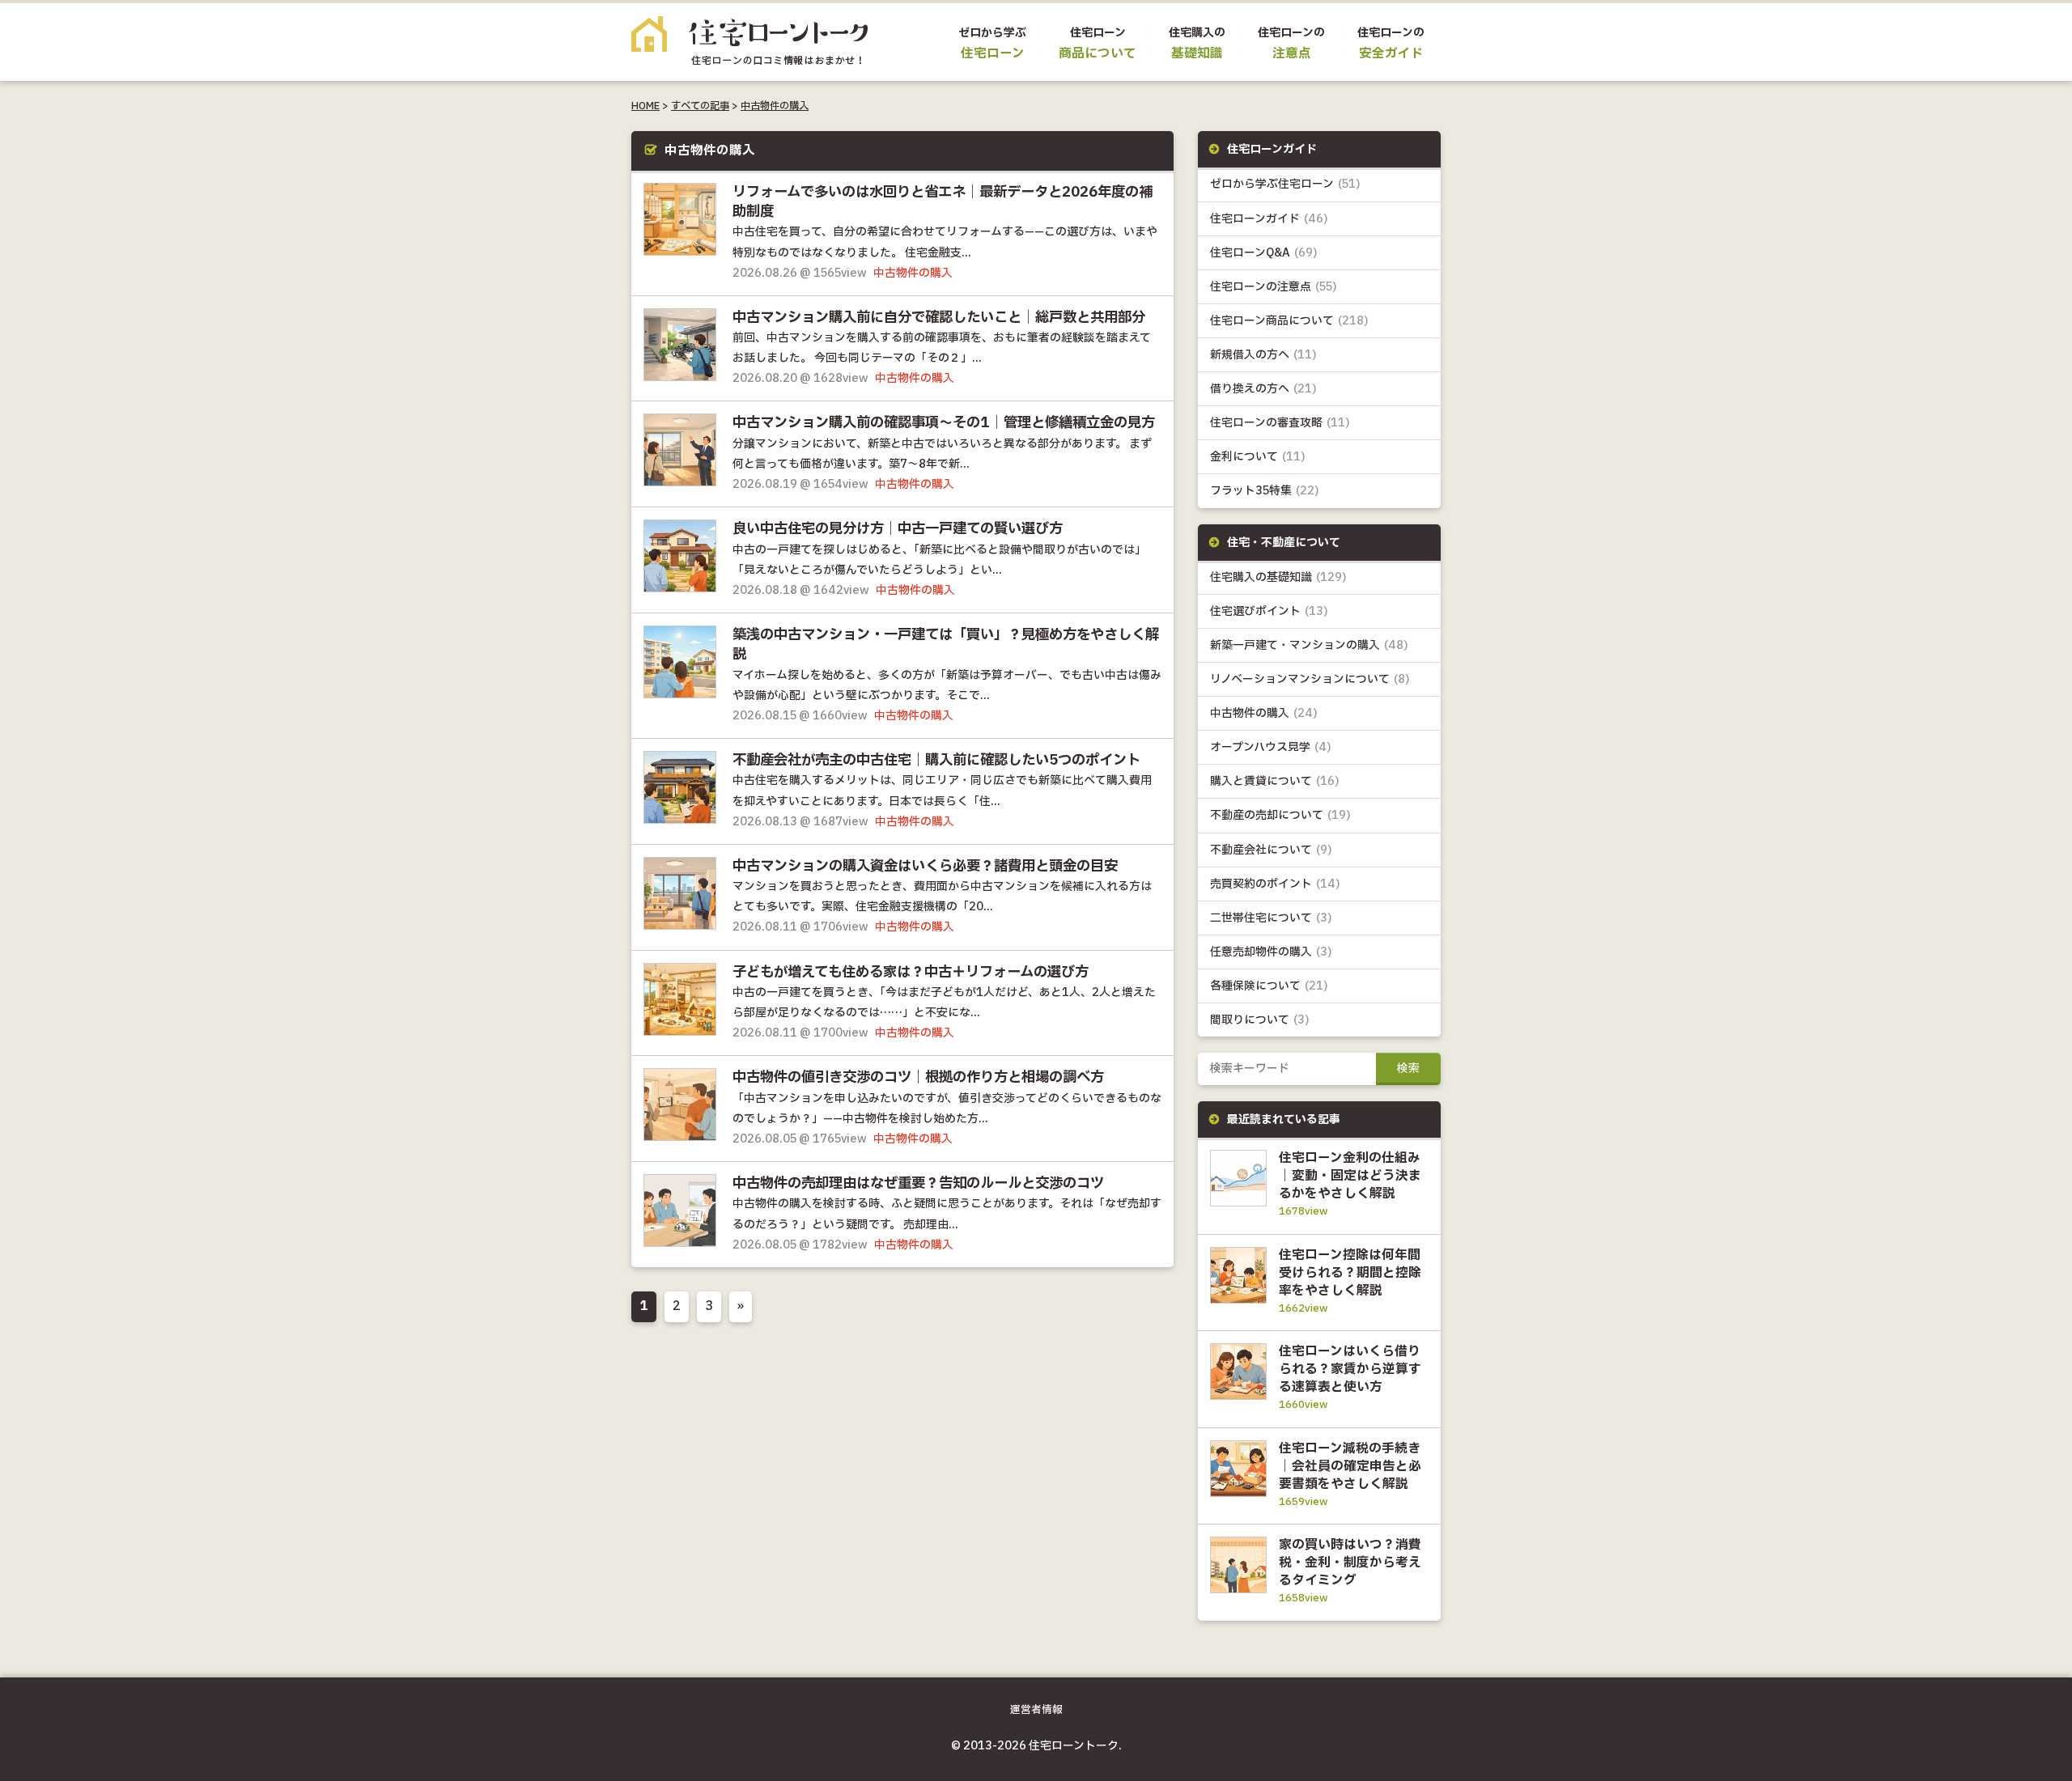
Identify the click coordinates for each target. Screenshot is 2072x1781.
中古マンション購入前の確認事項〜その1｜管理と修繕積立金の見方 (944, 423)
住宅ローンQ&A (1264, 253)
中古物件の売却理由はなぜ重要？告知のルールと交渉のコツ (918, 1184)
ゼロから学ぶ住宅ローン (1285, 184)
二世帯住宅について (1271, 918)
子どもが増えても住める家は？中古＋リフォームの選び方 (911, 973)
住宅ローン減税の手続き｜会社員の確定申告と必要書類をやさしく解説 (1350, 1466)
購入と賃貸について (1275, 781)
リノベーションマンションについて (1310, 679)
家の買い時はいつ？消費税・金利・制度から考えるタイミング (1350, 1563)
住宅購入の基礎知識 (1278, 577)
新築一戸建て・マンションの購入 (1309, 645)
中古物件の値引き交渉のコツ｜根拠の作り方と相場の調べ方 (918, 1078)
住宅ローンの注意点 (1274, 287)
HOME (645, 106)
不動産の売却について (1280, 815)
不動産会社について (1271, 850)
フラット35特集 (1265, 491)
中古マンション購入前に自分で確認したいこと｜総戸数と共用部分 (939, 318)
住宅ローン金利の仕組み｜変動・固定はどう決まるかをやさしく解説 (1350, 1176)
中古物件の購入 (775, 106)
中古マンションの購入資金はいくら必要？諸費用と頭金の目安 (925, 867)
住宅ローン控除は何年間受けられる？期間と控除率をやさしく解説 (1350, 1273)
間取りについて (1260, 1020)
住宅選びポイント (1269, 611)
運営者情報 (1036, 1710)
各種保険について (1269, 986)
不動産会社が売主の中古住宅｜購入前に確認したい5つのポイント (936, 761)
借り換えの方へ (1263, 389)
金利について (1258, 457)
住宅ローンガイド (1269, 219)
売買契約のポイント (1275, 884)
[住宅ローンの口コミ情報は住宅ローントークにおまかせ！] (749, 53)
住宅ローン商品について (1289, 321)
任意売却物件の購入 (1271, 952)
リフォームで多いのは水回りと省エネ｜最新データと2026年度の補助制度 (943, 202)
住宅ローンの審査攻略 (1280, 423)
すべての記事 (700, 106)
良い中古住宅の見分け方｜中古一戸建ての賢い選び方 (898, 529)
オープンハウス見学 (1271, 747)
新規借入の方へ (1263, 355)
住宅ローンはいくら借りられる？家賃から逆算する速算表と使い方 (1350, 1369)
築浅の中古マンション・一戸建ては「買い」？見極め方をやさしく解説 (946, 645)
